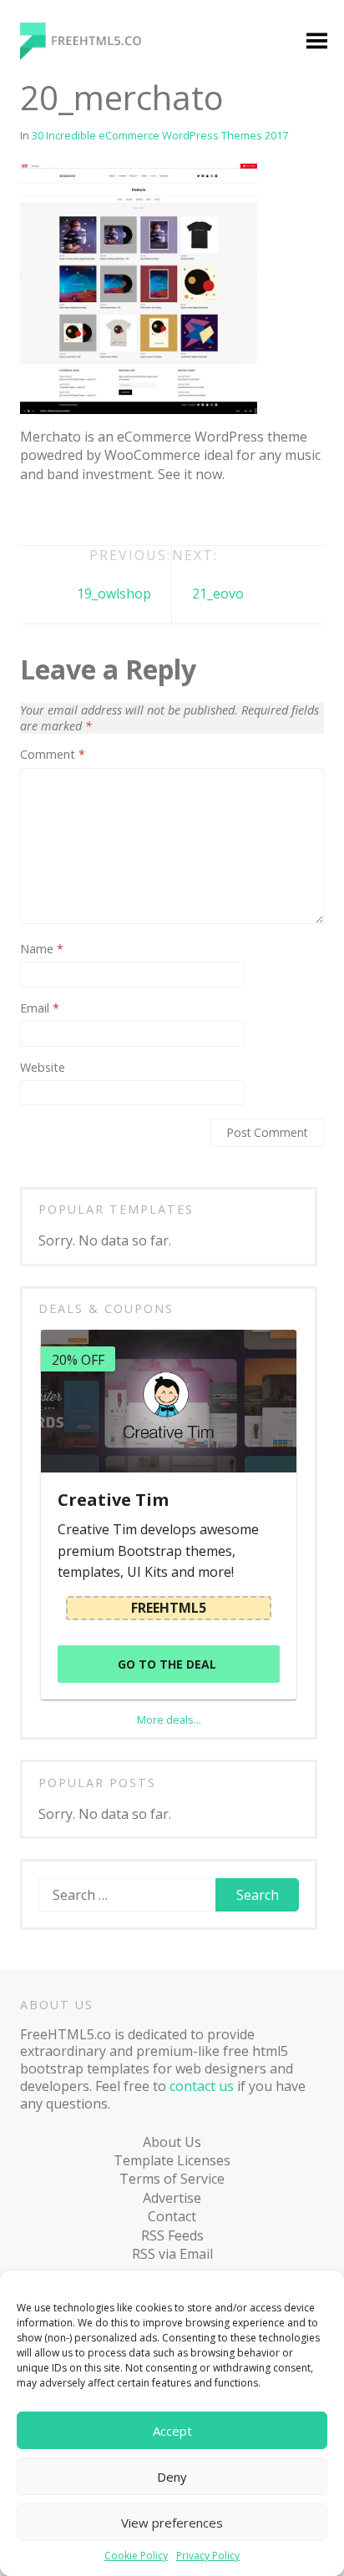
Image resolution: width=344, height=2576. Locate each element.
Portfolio (66, 942)
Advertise (172, 2198)
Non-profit (72, 815)
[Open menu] (316, 43)
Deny (172, 2477)
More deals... (169, 1720)
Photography (80, 911)
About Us (172, 2142)
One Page (69, 846)
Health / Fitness (87, 622)
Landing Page (81, 686)
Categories (59, 283)
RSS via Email (172, 2254)
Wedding (66, 1140)
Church (61, 462)
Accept (172, 2431)
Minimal (63, 750)
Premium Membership (208, 292)
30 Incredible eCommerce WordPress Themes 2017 (160, 135)
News (56, 782)
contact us (202, 2086)
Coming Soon (81, 494)
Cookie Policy (136, 2556)
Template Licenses (172, 2160)
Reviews (63, 1301)
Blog (40, 1172)
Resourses (71, 1269)
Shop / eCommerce (76, 1099)
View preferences (172, 2523)
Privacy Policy (208, 2556)
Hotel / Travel (81, 654)
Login (186, 334)
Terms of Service (172, 2179)
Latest (58, 1205)
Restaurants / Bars (81, 1016)
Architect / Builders (70, 388)
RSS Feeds (172, 2235)
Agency (61, 347)
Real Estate (73, 975)
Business (67, 430)
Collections (73, 1236)
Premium (67, 315)
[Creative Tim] (168, 1402)
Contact (172, 2216)
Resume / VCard (88, 1058)
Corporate (71, 526)
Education (69, 590)
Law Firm (66, 718)
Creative (64, 558)
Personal (66, 878)
